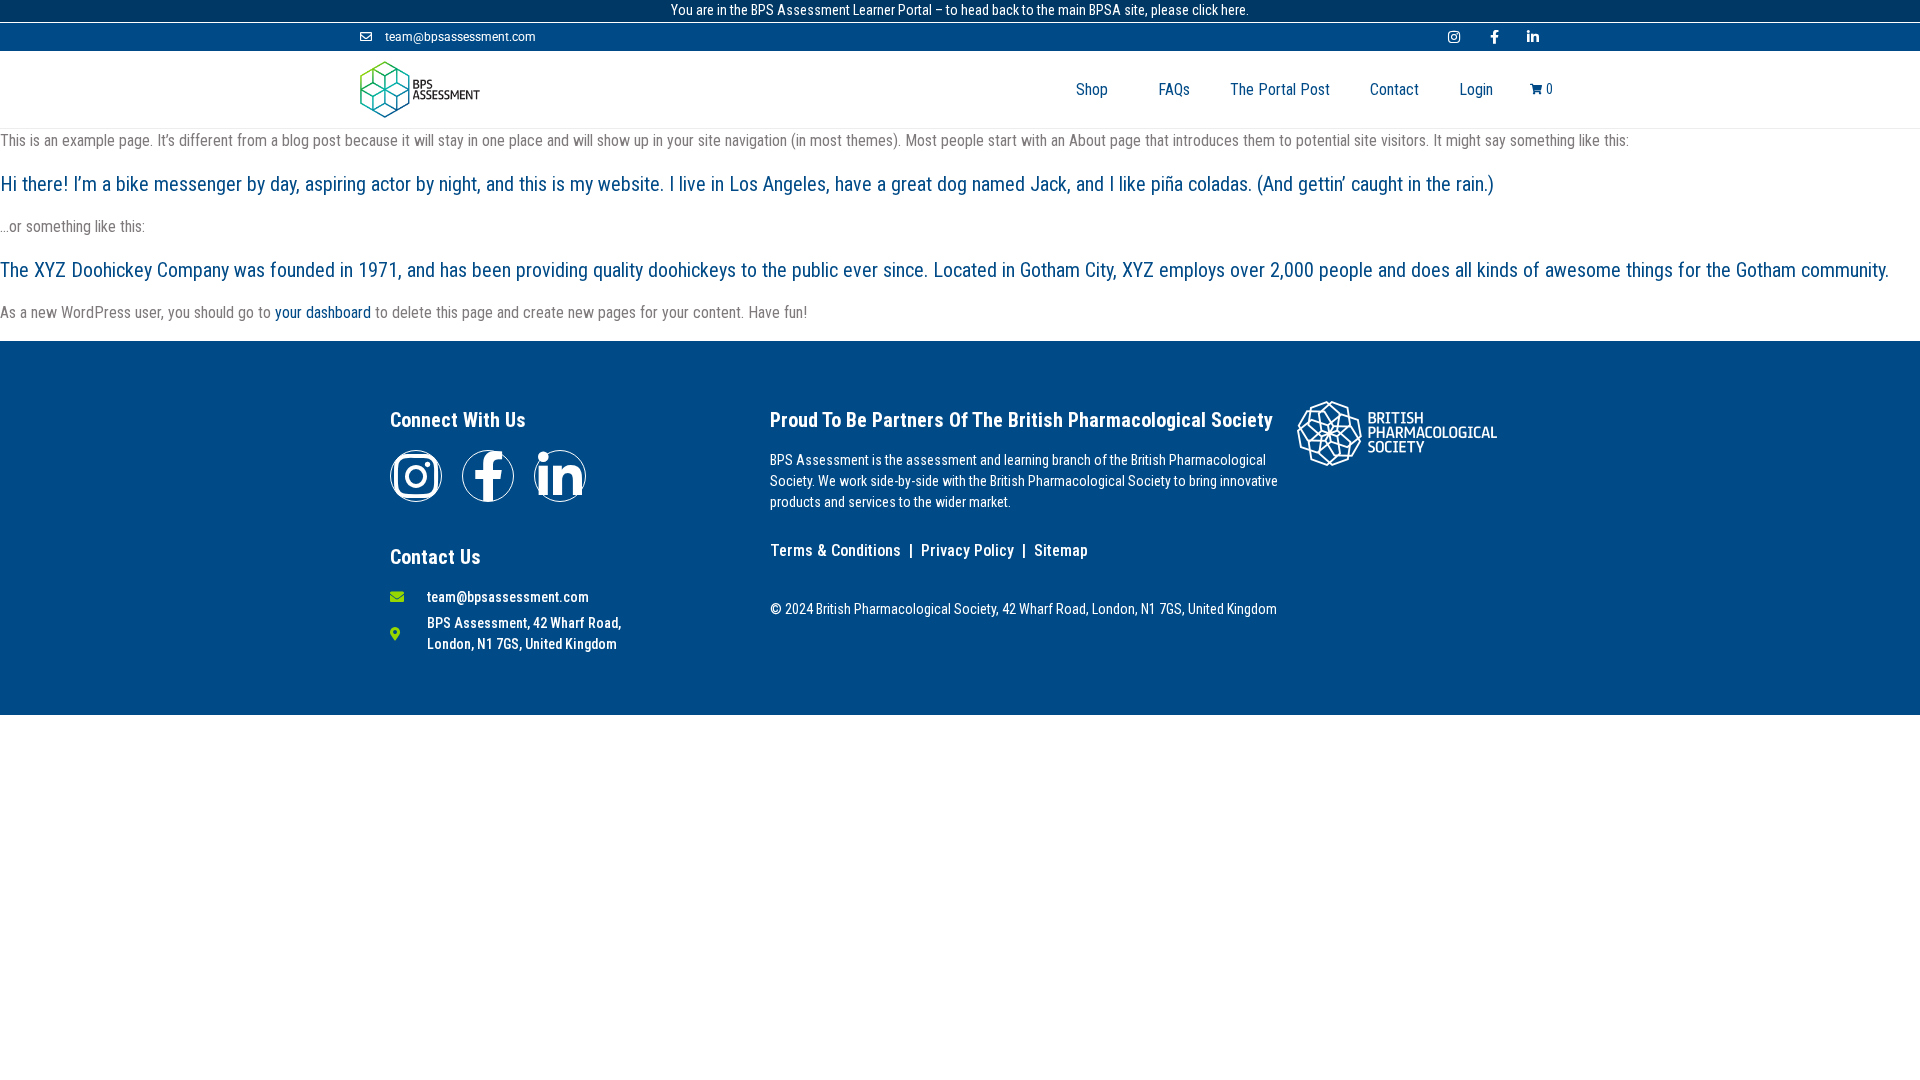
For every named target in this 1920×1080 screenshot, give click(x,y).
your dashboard (323, 312)
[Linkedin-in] (560, 476)
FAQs (1174, 89)
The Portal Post (1280, 89)
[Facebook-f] (488, 476)
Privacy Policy (967, 550)
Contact (1394, 89)
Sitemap (1061, 550)
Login (1476, 89)
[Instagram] (416, 476)
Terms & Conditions (835, 550)
